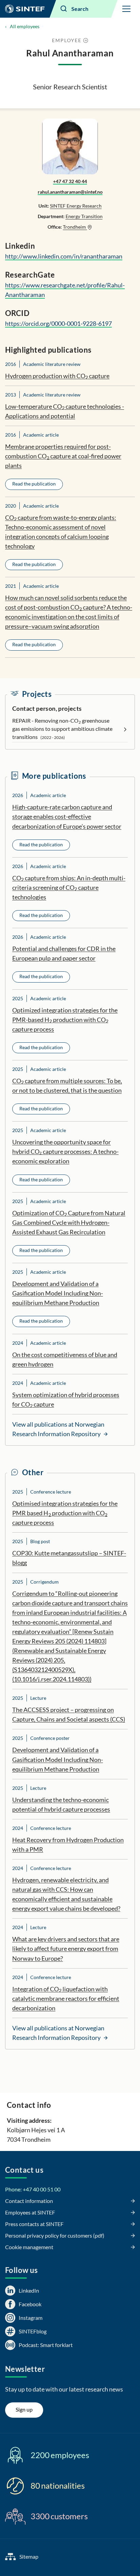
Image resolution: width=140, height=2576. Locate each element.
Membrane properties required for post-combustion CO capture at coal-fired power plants (63, 456)
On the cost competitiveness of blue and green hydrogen (65, 1359)
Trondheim (75, 227)
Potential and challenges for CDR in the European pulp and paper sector (64, 953)
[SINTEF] (25, 9)
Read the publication (34, 484)
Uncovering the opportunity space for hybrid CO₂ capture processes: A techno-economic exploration (65, 1151)
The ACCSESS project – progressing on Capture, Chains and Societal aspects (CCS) (69, 1714)
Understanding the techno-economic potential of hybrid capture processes (61, 1804)
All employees (25, 26)
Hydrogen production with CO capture (57, 376)
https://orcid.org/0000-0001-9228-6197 (58, 323)
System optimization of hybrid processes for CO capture (66, 1400)
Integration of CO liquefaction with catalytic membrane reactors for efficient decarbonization (66, 1998)
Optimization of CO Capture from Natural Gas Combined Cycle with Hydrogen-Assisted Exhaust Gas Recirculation (69, 1222)
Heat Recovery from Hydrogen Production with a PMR (68, 1845)
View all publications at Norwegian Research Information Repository (58, 1429)
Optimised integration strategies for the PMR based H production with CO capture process (65, 1513)
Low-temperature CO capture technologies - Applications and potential (65, 411)
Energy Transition (84, 216)
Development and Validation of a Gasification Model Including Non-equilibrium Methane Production (58, 1293)
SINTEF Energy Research (76, 206)
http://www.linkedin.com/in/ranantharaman (64, 256)
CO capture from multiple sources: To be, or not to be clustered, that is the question (67, 1086)
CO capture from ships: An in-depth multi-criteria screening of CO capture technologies (69, 887)
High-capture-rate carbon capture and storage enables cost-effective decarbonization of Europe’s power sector (67, 816)
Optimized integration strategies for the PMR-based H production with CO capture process (65, 1020)
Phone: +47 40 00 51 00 (33, 2189)
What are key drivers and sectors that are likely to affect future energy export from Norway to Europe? (66, 1948)
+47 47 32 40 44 (70, 181)
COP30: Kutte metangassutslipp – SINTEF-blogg (69, 1558)
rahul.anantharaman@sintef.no (70, 192)
